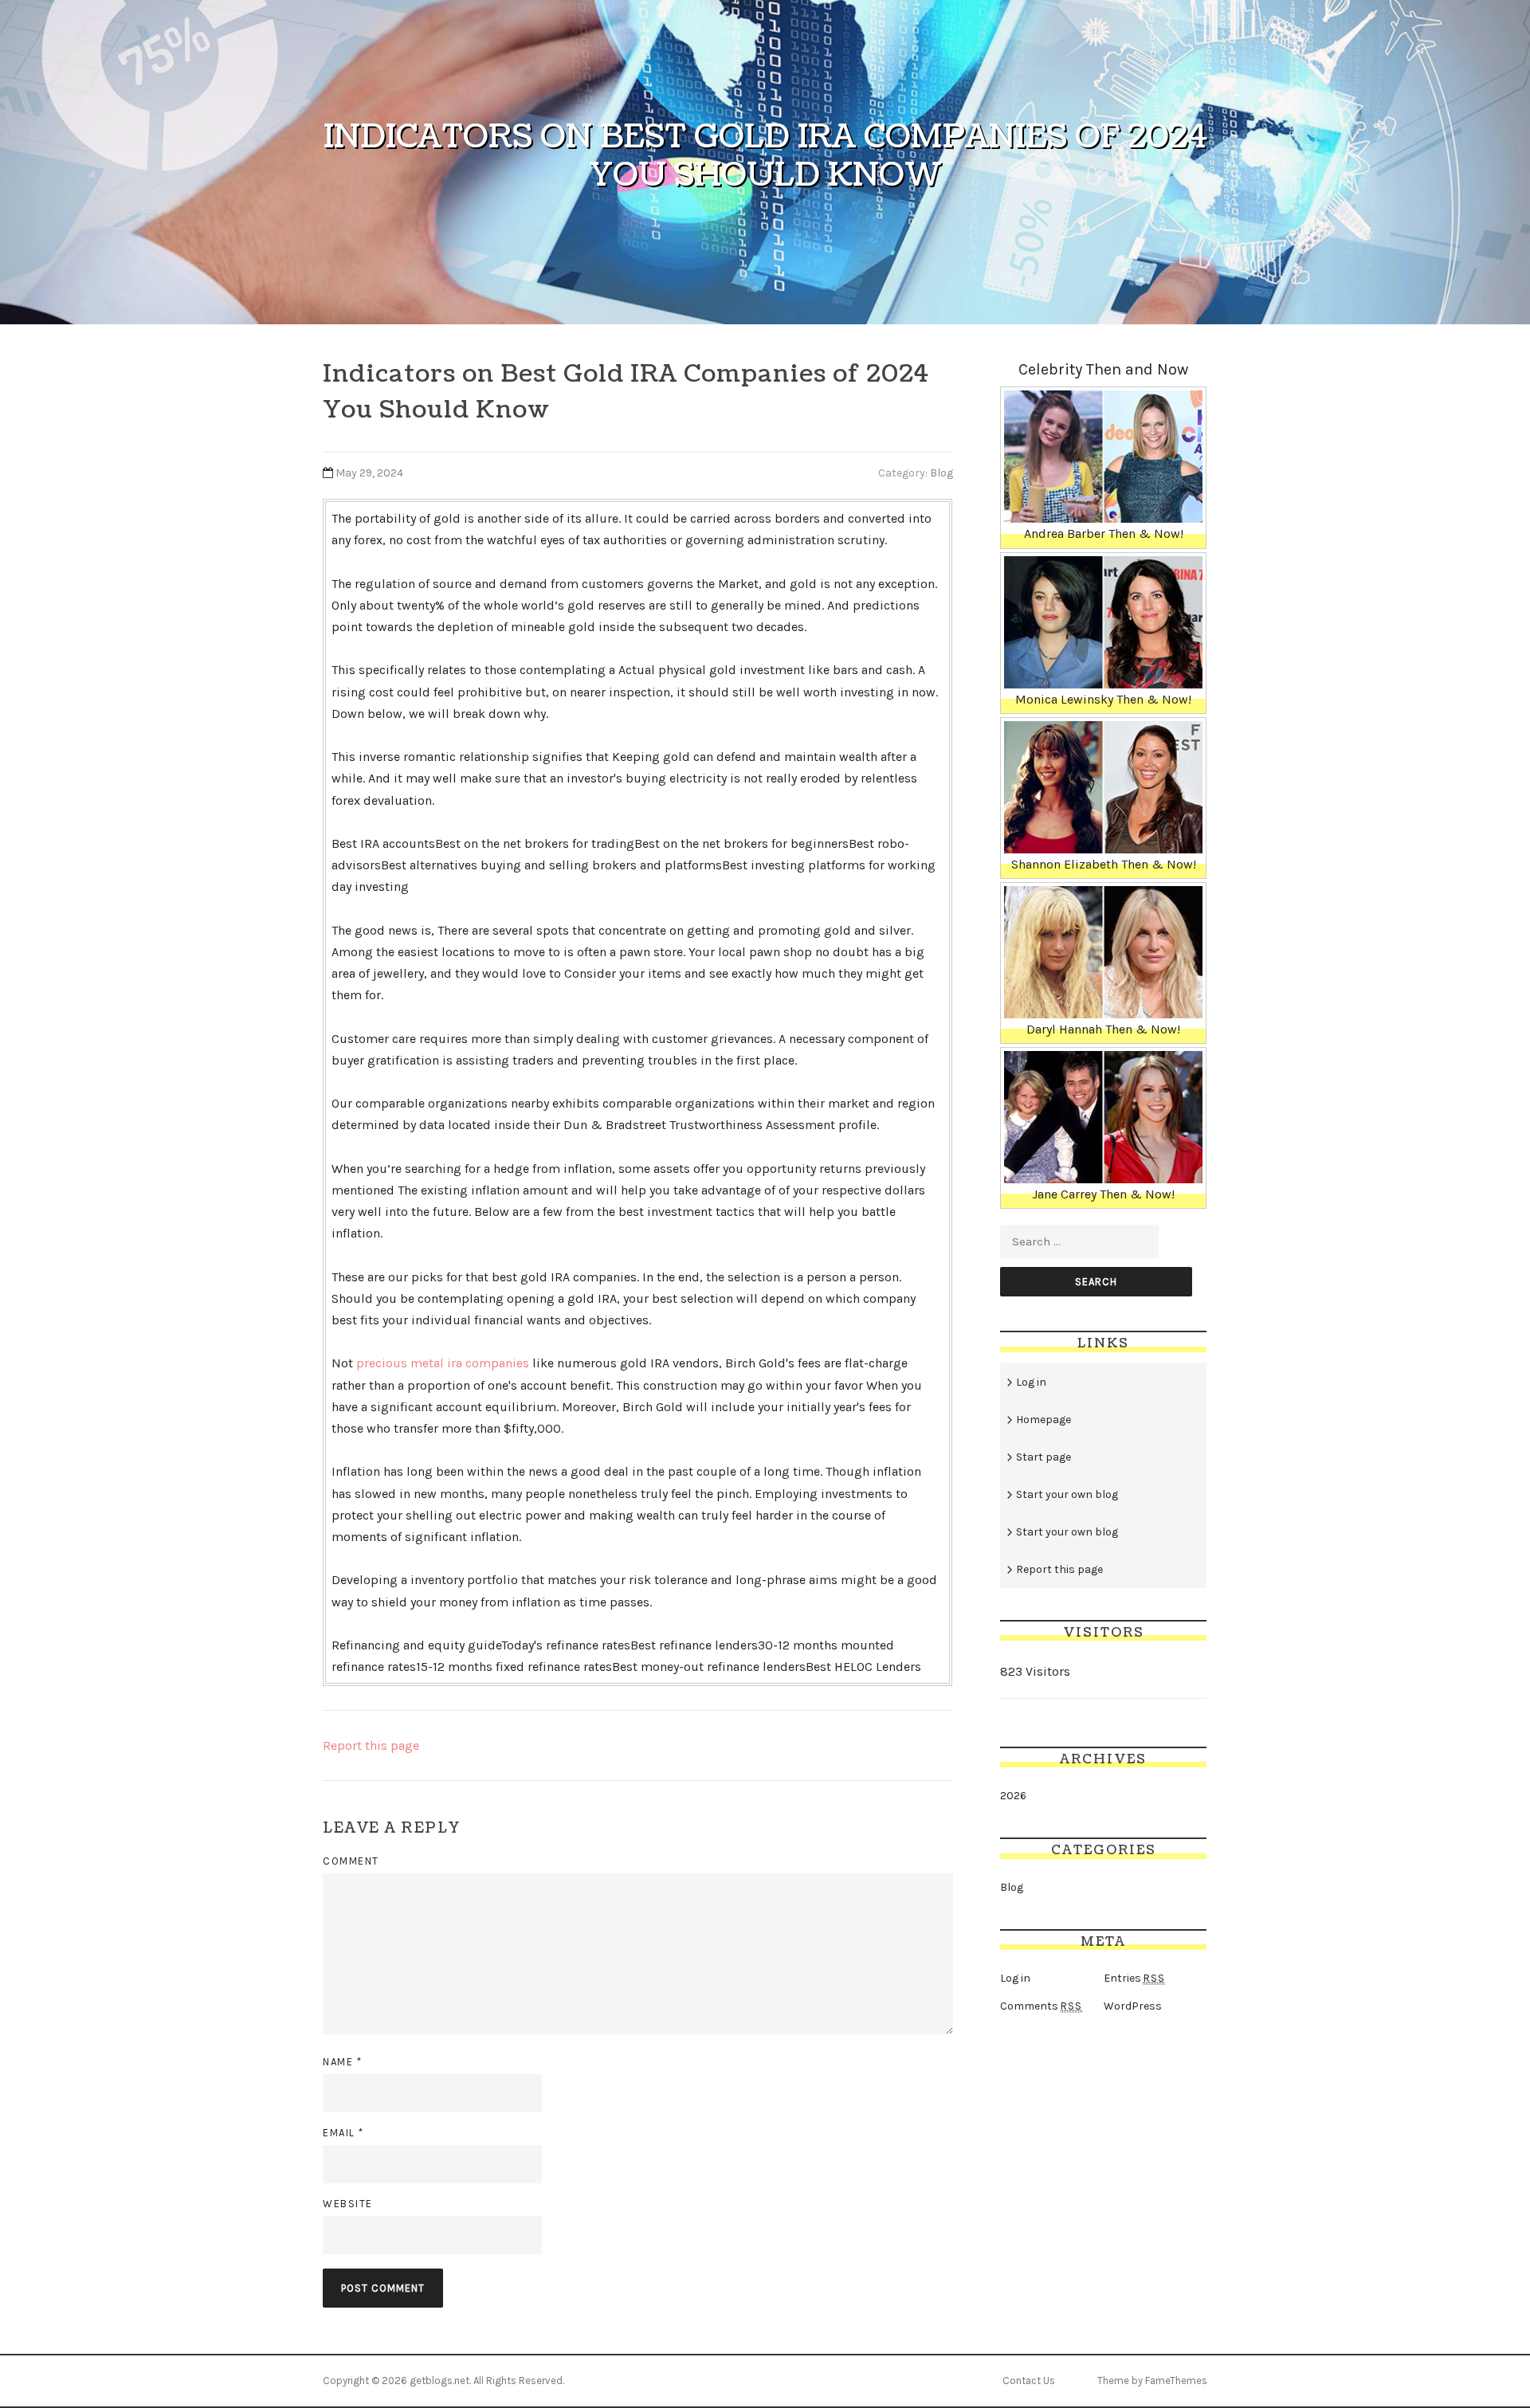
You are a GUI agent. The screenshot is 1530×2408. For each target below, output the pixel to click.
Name (342, 2062)
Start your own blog (1067, 1494)
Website (348, 2204)
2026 (1013, 1796)
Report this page (371, 1745)
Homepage (1044, 1420)
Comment (351, 1861)
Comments (1041, 2006)
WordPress (1133, 2006)
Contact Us (1029, 2381)
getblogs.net (439, 2381)
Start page (1044, 1457)
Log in (1031, 1382)
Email (343, 2133)
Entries (1134, 1978)
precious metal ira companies (443, 1363)
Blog (942, 473)
